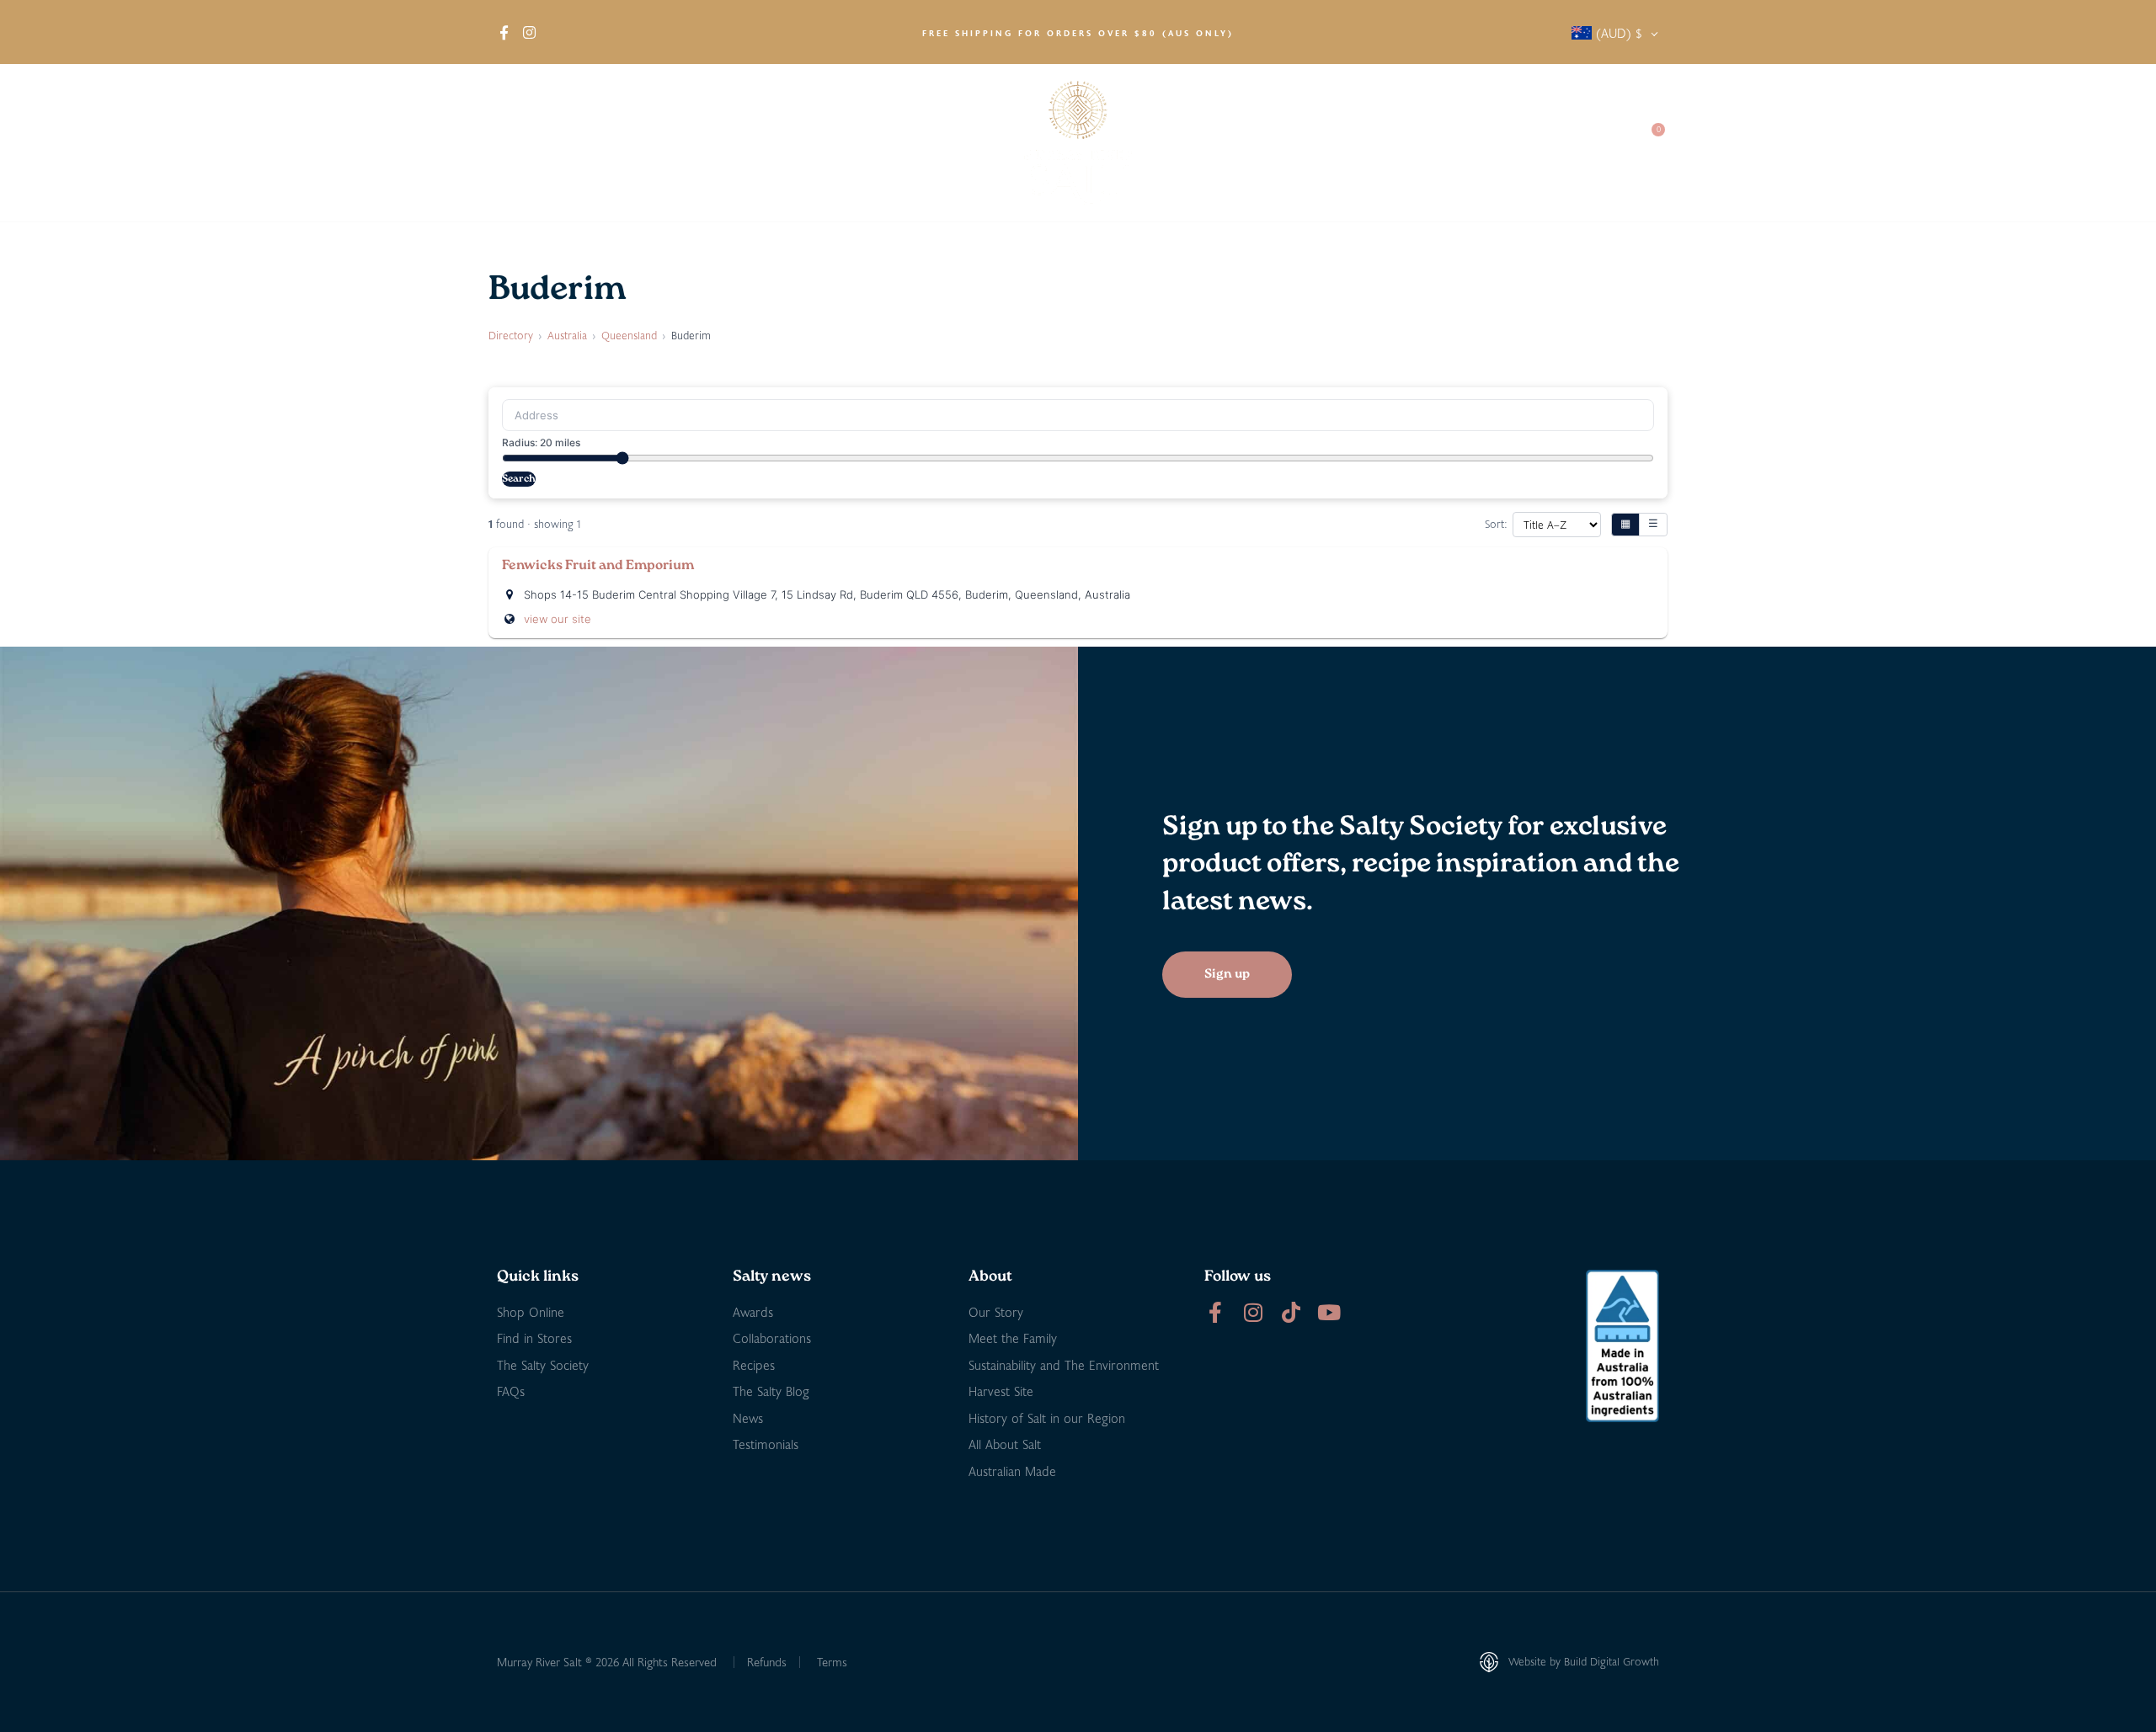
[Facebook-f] (1215, 1312)
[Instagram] (1253, 1312)
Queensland (629, 335)
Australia (567, 335)
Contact (1593, 143)
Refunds (767, 1662)
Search (519, 479)
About (515, 143)
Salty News (1387, 143)
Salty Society (1501, 143)
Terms (832, 1662)
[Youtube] (1329, 1312)
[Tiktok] (1291, 1312)
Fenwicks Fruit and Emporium (598, 566)
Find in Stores (687, 143)
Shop (589, 143)
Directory (511, 335)
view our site (558, 619)
